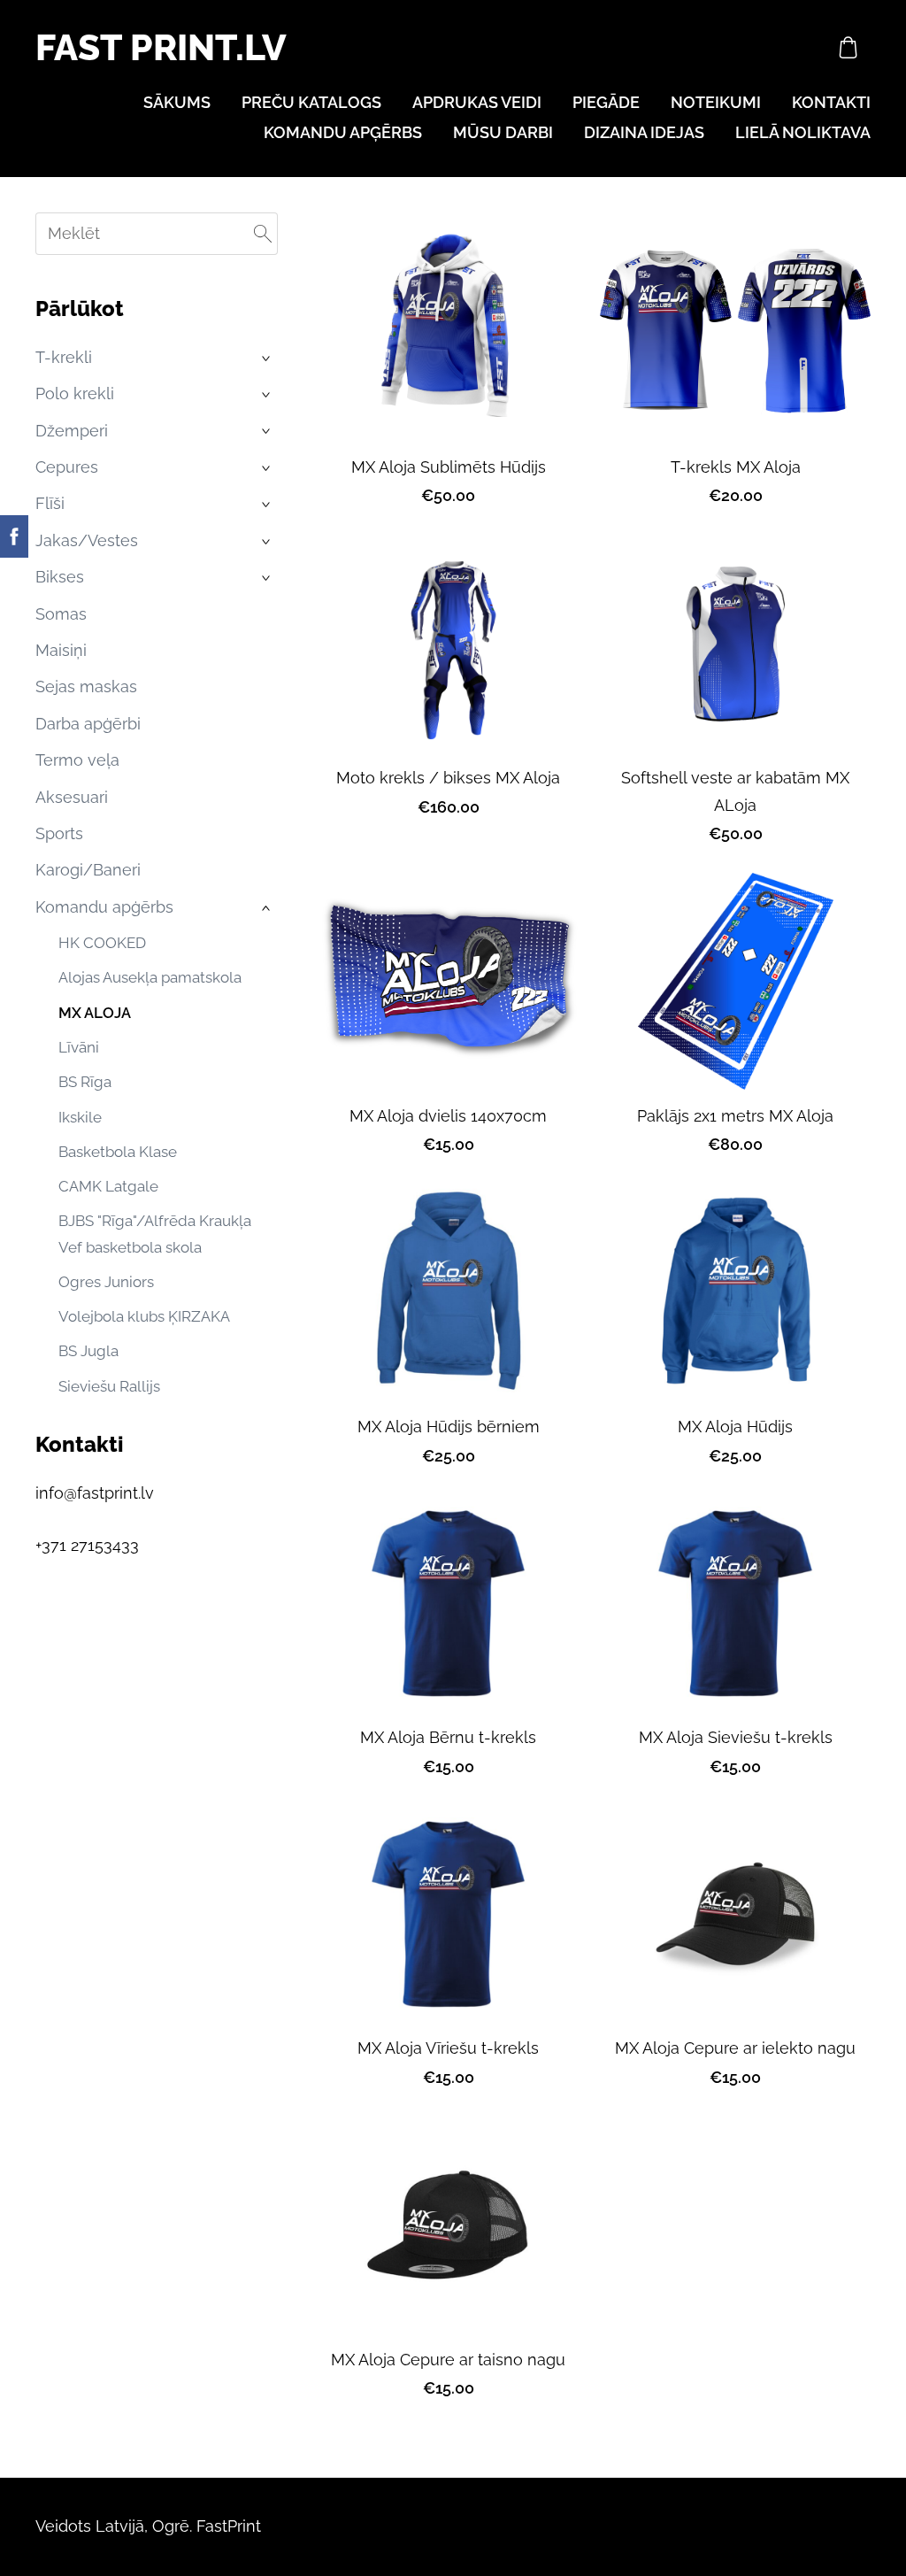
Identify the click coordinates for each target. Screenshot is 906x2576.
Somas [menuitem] (61, 614)
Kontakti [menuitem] (831, 102)
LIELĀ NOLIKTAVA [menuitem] (803, 132)
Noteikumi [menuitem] (716, 102)
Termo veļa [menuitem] (77, 760)
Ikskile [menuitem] (80, 1117)
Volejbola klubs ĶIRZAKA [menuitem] (144, 1316)
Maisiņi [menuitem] (61, 650)
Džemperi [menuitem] (72, 431)
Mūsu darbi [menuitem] (503, 132)
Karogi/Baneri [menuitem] (88, 870)
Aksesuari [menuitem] (72, 797)
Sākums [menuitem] (177, 102)
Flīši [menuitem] (50, 503)
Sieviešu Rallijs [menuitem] (109, 1386)
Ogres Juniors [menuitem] (106, 1282)
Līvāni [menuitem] (79, 1047)
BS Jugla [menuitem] (88, 1351)
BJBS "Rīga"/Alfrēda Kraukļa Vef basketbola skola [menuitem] (155, 1234)
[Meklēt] (263, 234)
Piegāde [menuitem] (606, 102)
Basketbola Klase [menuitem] (118, 1152)
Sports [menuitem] (59, 833)
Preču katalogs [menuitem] (311, 102)
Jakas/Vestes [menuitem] (87, 540)
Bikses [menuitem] (60, 577)
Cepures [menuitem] (67, 467)
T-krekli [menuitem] (64, 357)
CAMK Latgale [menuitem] (108, 1186)
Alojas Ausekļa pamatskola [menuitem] (150, 977)
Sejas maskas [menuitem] (86, 686)
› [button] (268, 359)
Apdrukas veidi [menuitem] (477, 102)
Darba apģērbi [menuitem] (88, 724)
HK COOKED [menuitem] (102, 943)
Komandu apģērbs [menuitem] (343, 132)
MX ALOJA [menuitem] (95, 1013)
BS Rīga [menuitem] (85, 1082)
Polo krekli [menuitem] (75, 393)
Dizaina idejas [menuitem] (644, 132)
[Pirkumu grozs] (848, 47)
